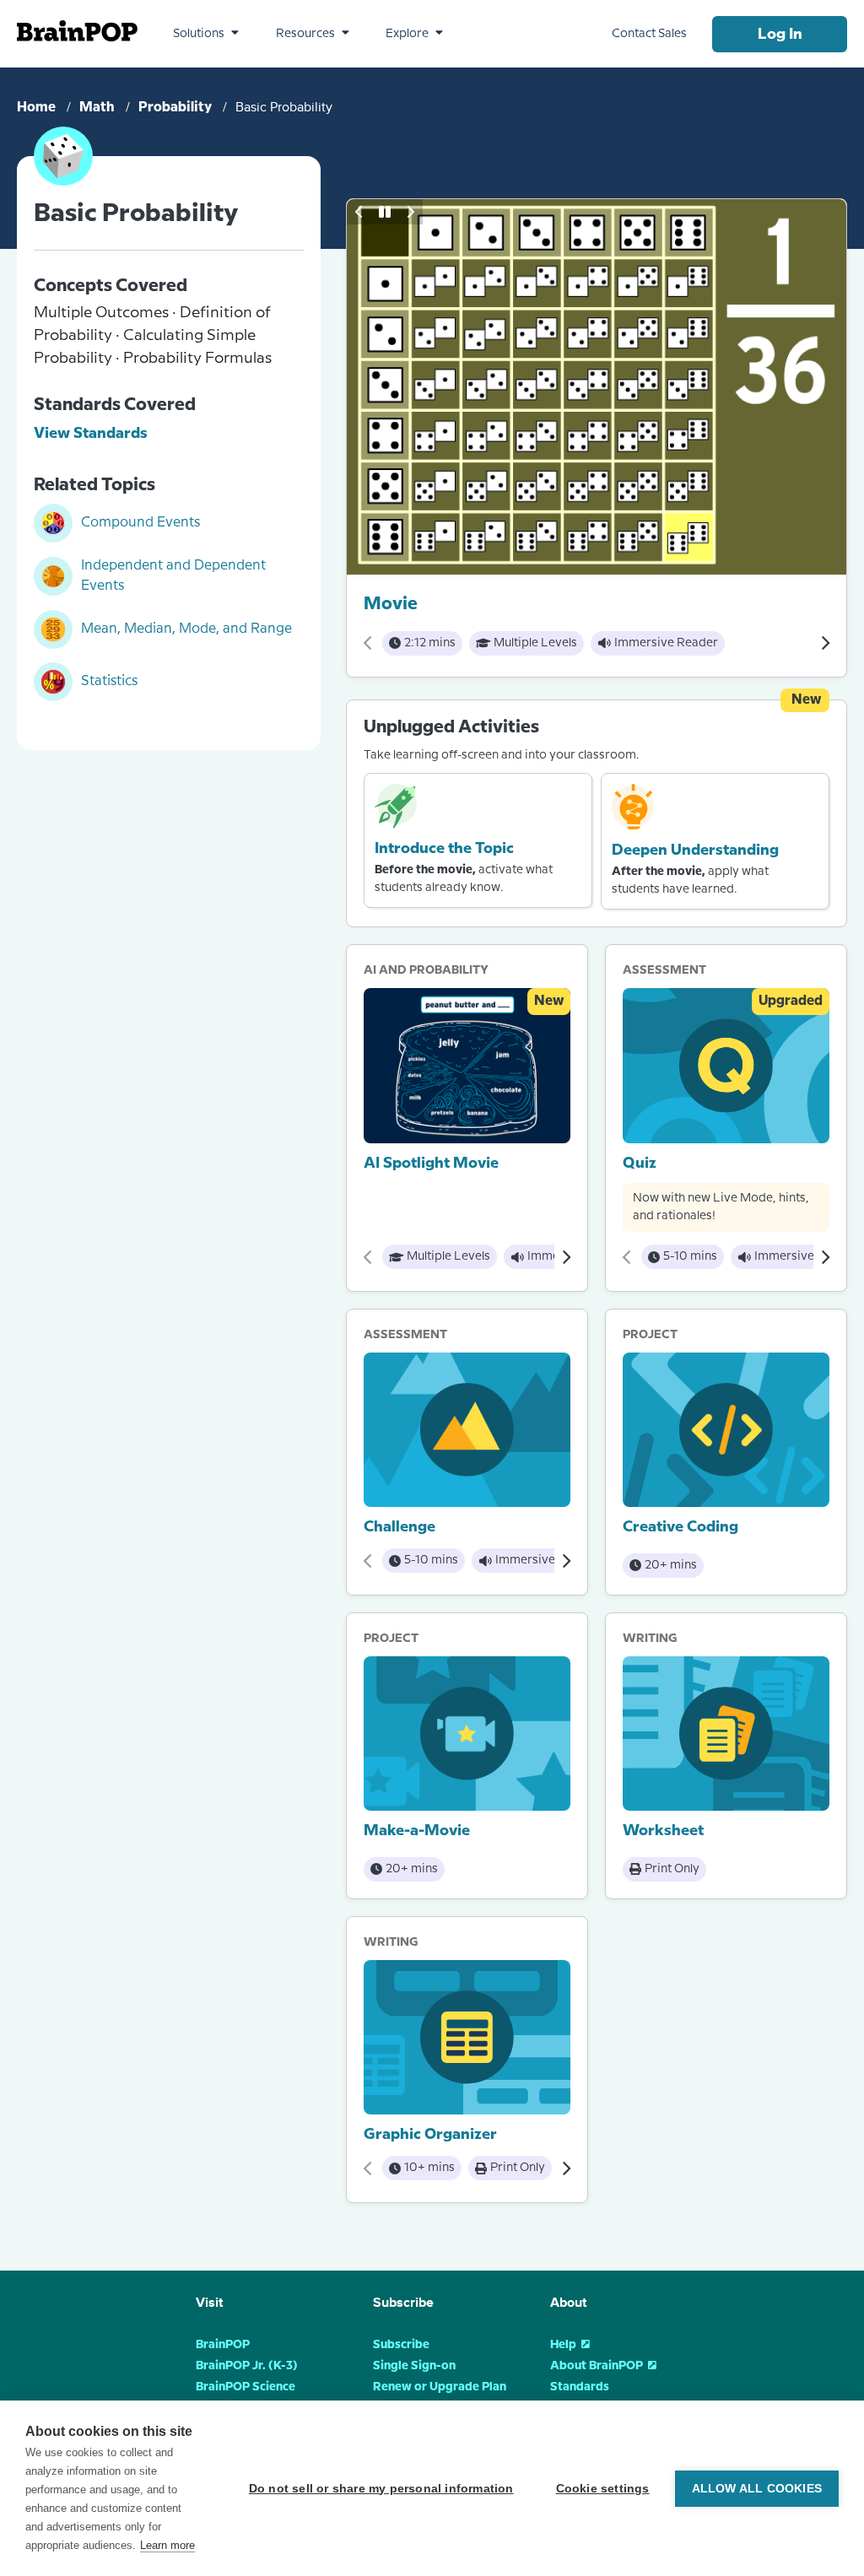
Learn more (167, 2545)
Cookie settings (603, 2489)
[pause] (385, 212)
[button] (206, 34)
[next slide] (410, 212)
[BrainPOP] (77, 31)
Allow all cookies (757, 2489)
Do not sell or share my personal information (381, 2489)
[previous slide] (359, 212)
